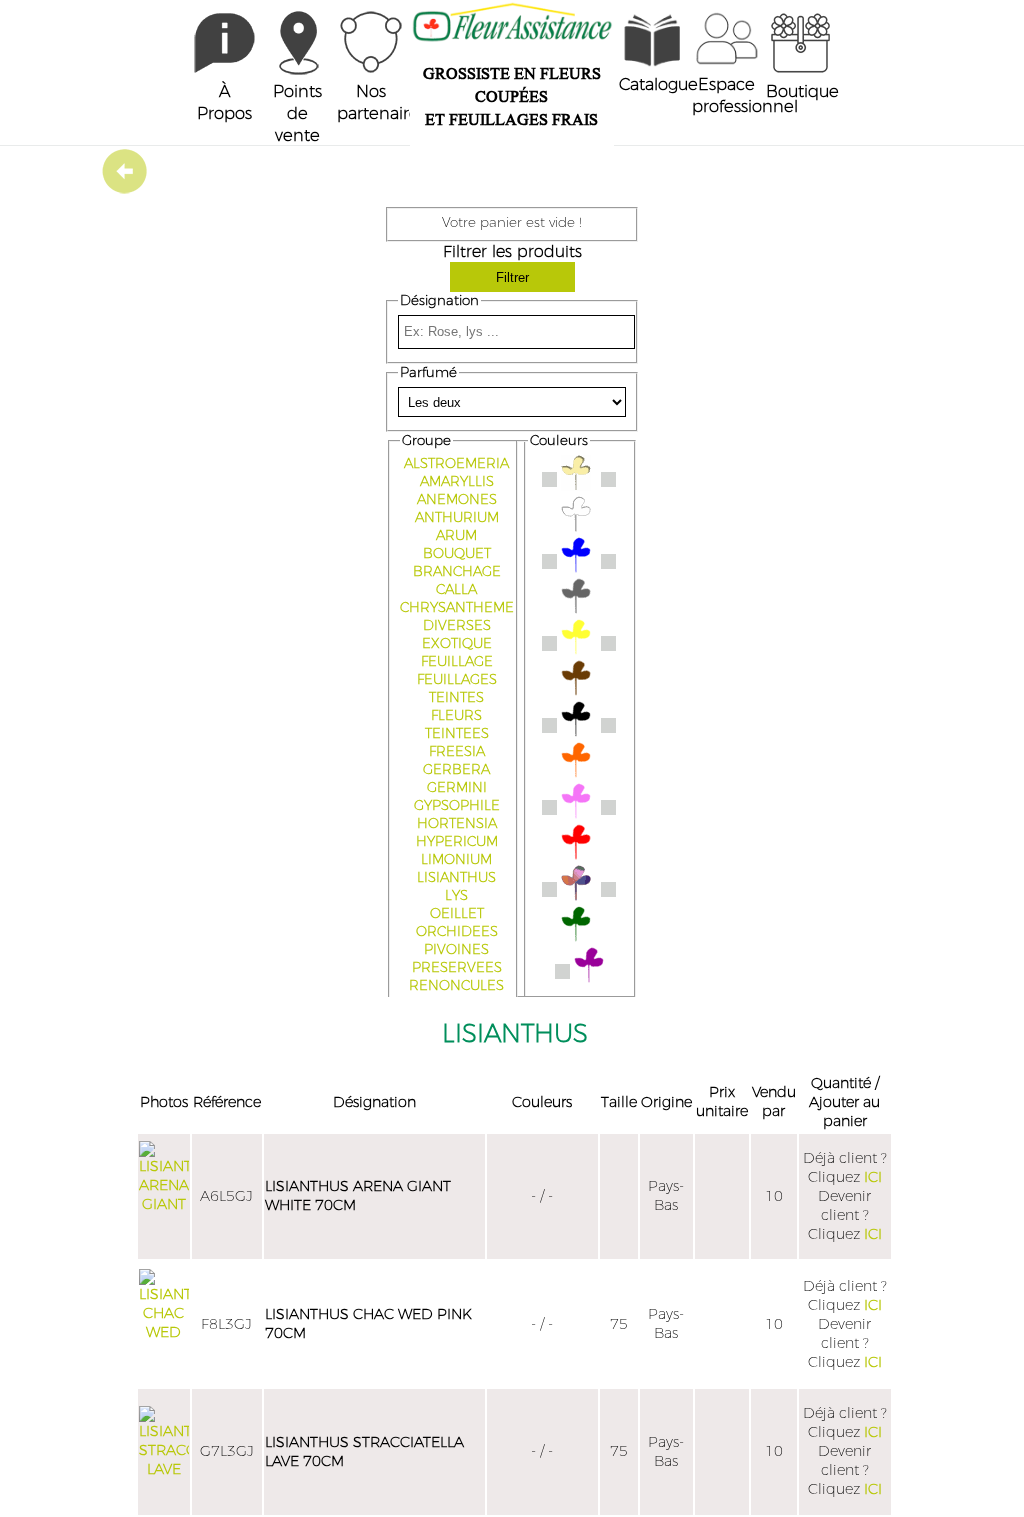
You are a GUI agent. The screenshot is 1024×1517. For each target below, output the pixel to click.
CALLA (456, 590)
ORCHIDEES (457, 932)
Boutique (802, 92)
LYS (456, 896)
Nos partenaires (381, 103)
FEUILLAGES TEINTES (457, 689)
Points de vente (297, 114)
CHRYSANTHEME (457, 608)
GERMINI (457, 788)
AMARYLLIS (457, 482)
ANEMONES (457, 500)
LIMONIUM (456, 860)
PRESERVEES (457, 968)
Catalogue (658, 85)
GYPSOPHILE (457, 806)
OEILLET (457, 914)
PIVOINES (456, 950)
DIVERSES (457, 626)
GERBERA (456, 770)
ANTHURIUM (457, 518)
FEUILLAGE (457, 662)
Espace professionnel (745, 96)
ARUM (456, 536)
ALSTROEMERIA (456, 464)
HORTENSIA (457, 824)
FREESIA (457, 752)
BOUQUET (457, 554)
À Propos (224, 103)
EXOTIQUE (457, 644)
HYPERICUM (457, 842)
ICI (873, 1177)
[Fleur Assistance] (224, 70)
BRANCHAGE (457, 572)
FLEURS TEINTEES (457, 725)
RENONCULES (456, 986)
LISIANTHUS (456, 878)
